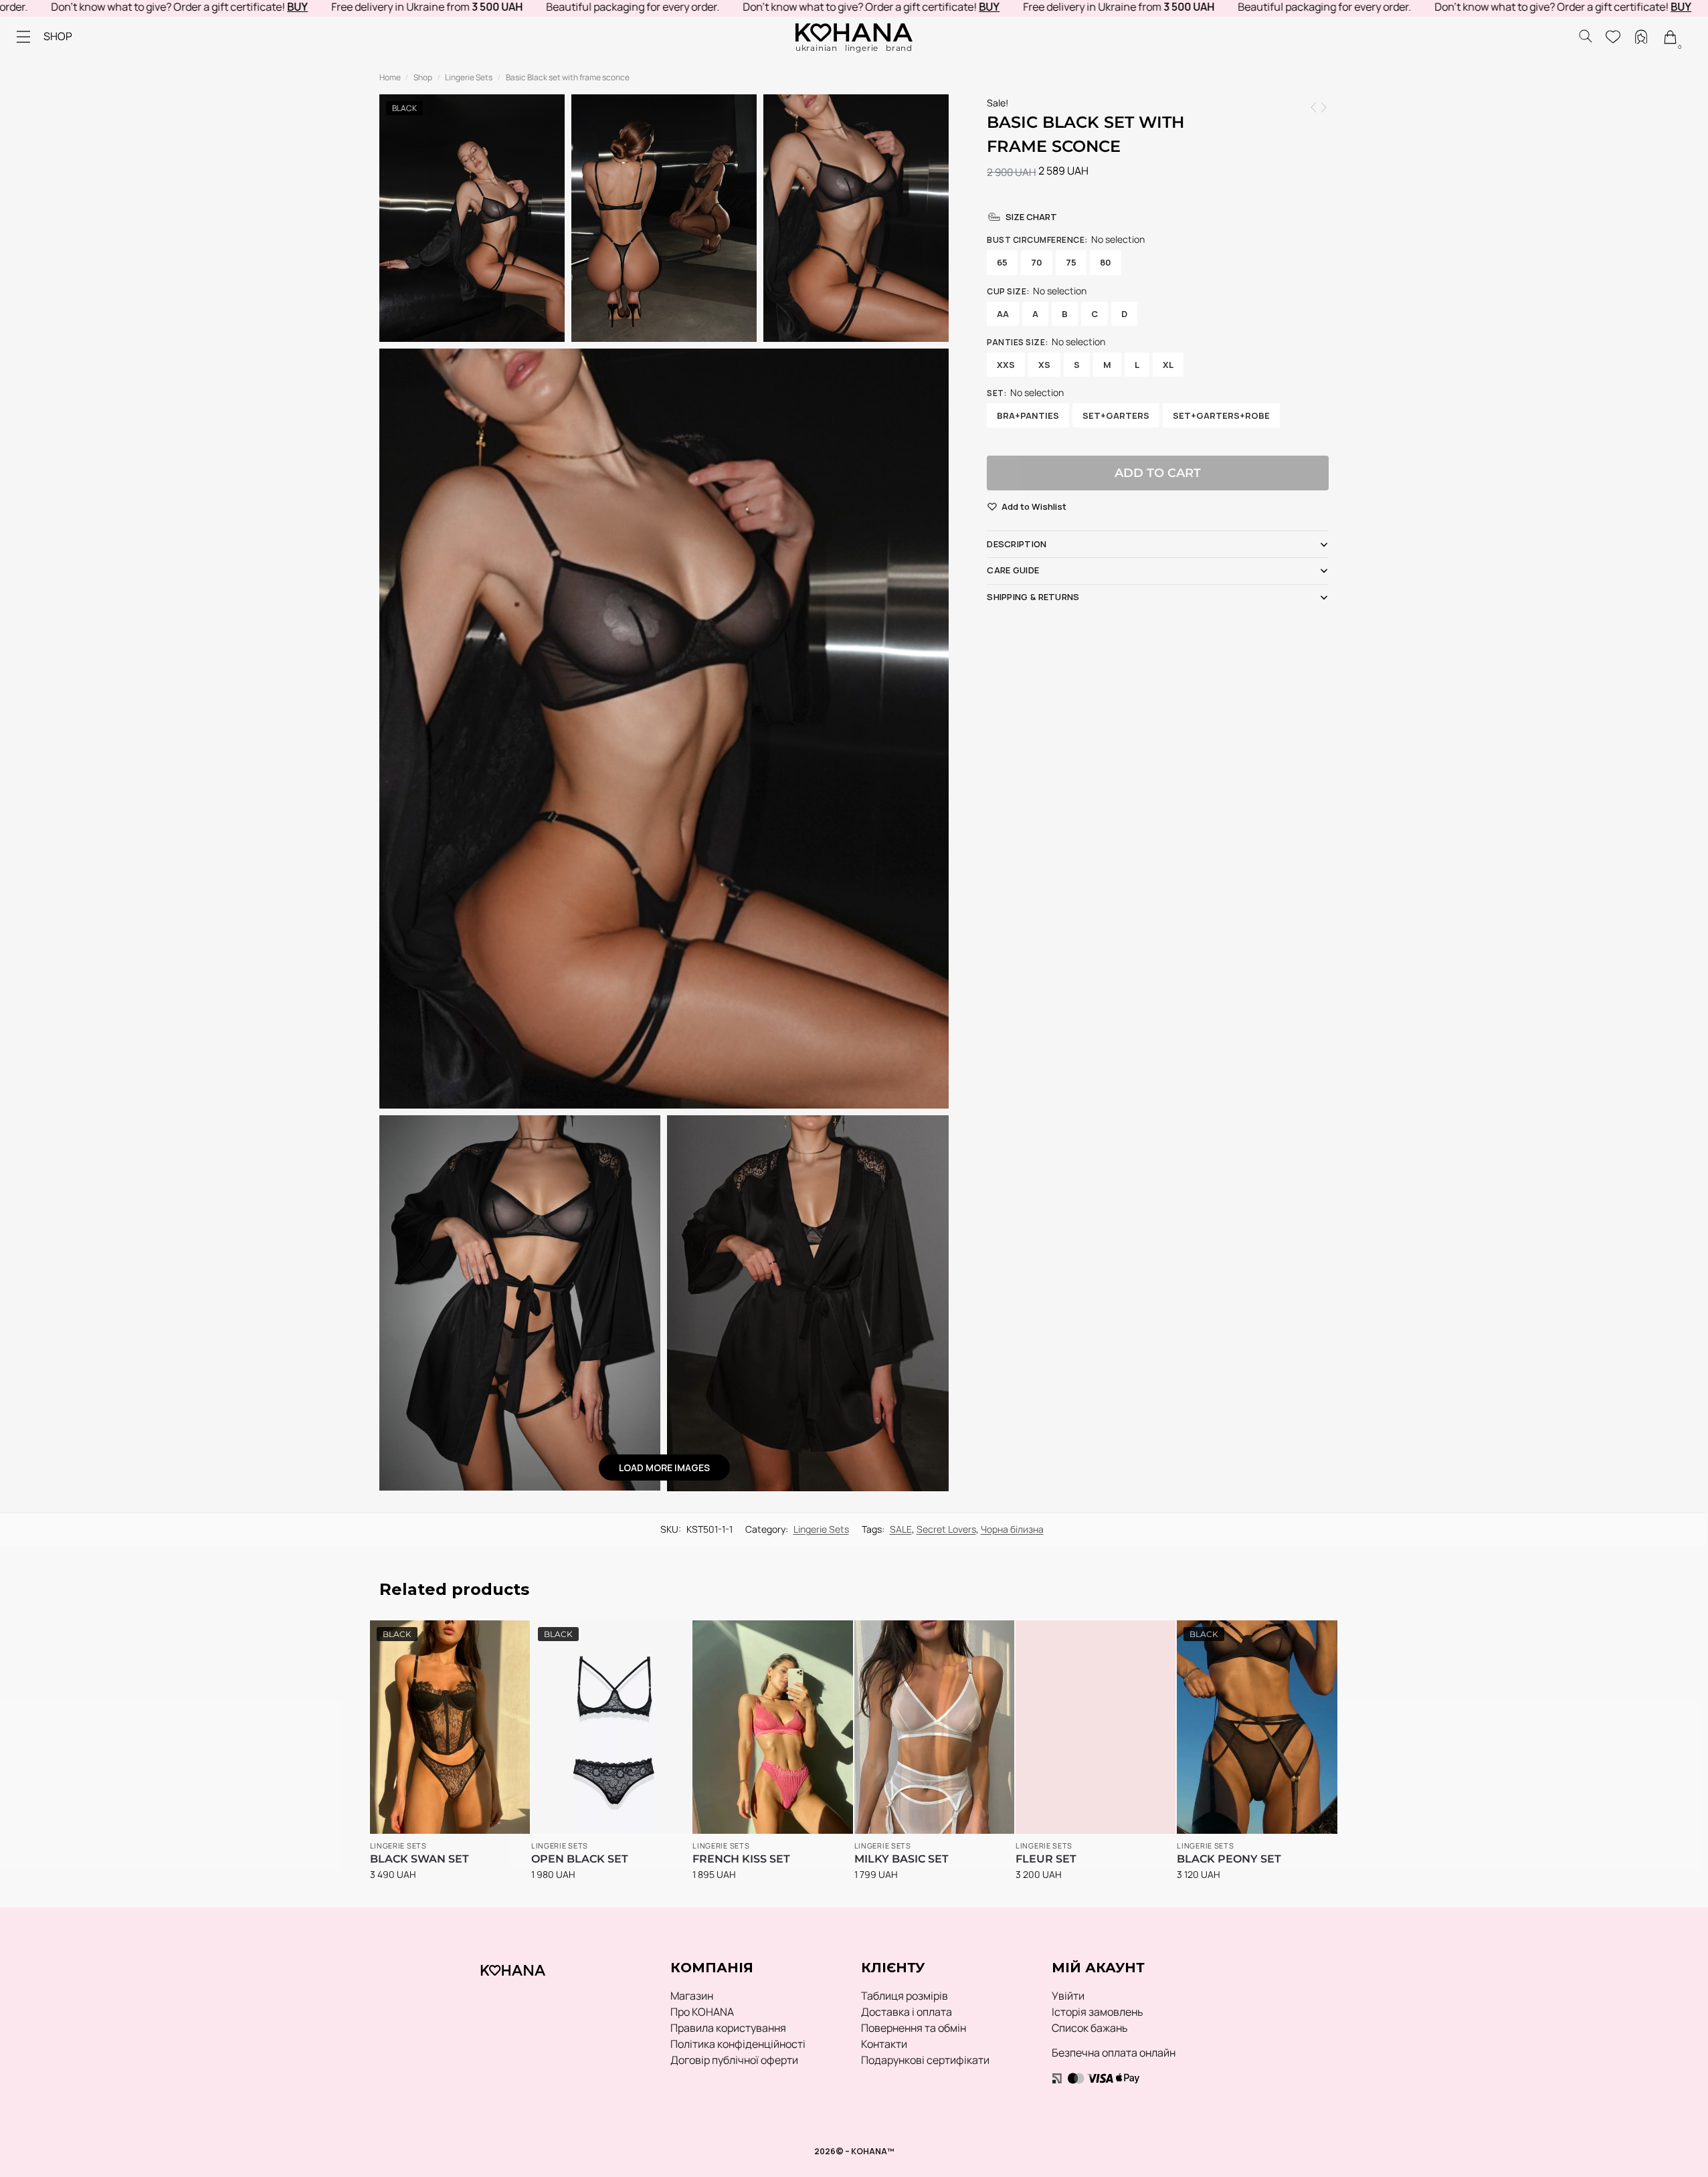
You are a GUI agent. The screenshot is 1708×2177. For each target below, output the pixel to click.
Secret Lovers (946, 1529)
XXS (1006, 365)
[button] (1034, 507)
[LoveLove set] (1314, 107)
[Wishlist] (500, 1637)
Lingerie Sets (469, 77)
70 (1037, 262)
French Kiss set (741, 1859)
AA (1003, 314)
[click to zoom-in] (664, 729)
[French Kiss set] (772, 1727)
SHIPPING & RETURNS (1033, 597)
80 (1106, 262)
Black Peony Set (1229, 1859)
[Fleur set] (1096, 1727)
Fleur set (1046, 1859)
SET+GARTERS (1116, 415)
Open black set (580, 1859)
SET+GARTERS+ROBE (1221, 415)
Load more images (664, 1468)
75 (1071, 262)
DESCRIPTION (1017, 544)
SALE (901, 1529)
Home (390, 77)
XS (1044, 365)
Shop (423, 77)
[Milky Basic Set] (934, 1727)
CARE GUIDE (1013, 570)
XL (1168, 365)
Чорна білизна (1012, 1529)
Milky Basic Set (902, 1859)
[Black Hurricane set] (1324, 107)
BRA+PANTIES (1028, 415)
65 (1002, 262)
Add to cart (1158, 473)
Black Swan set (419, 1859)
